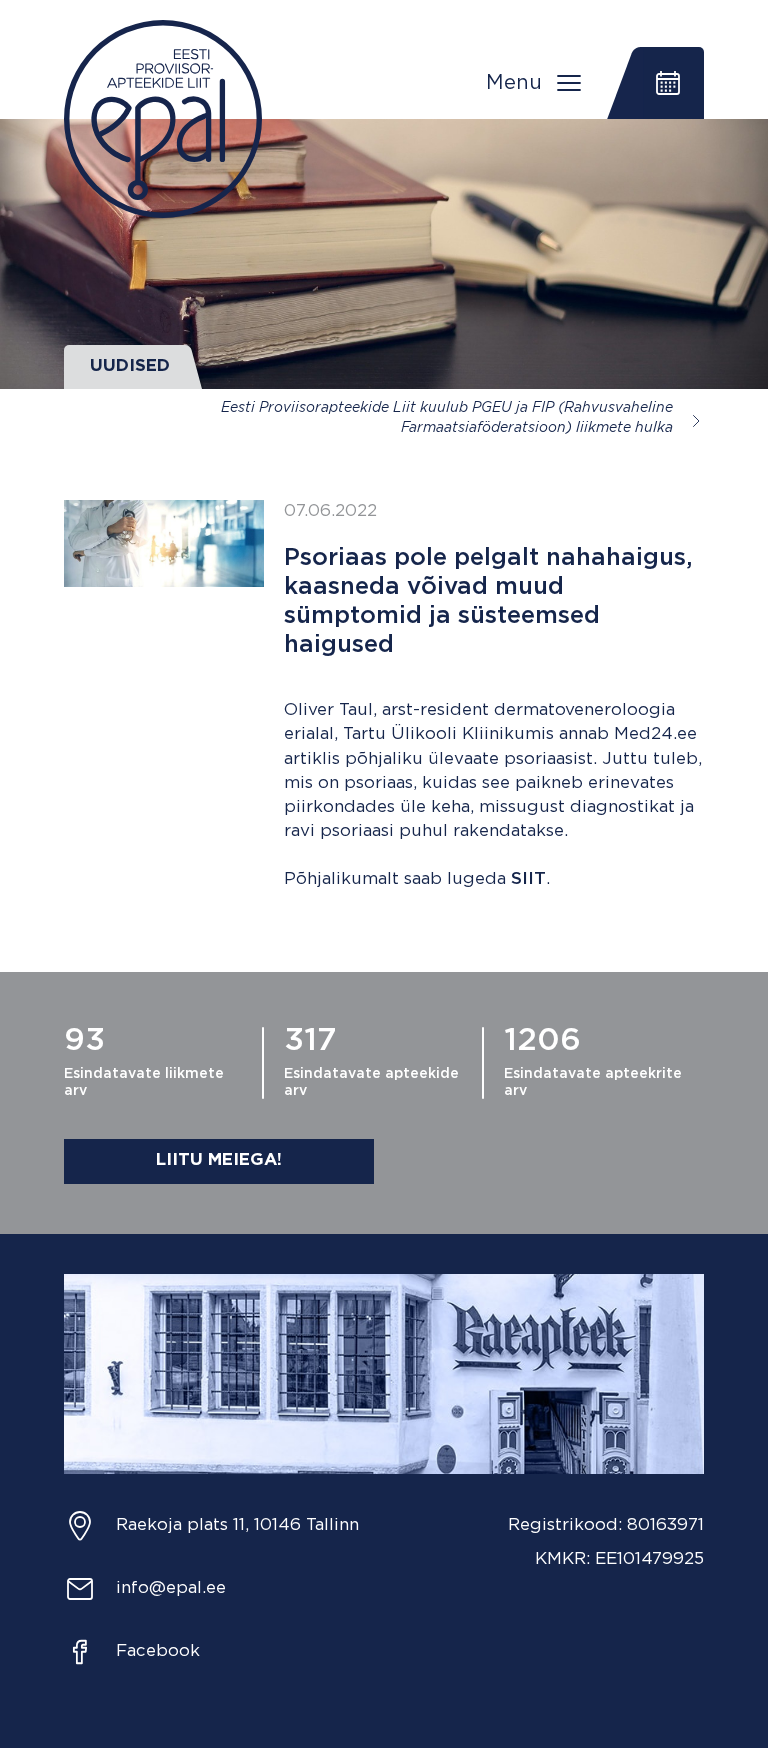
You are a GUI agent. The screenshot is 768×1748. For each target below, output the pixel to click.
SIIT (528, 879)
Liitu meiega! (219, 1160)
